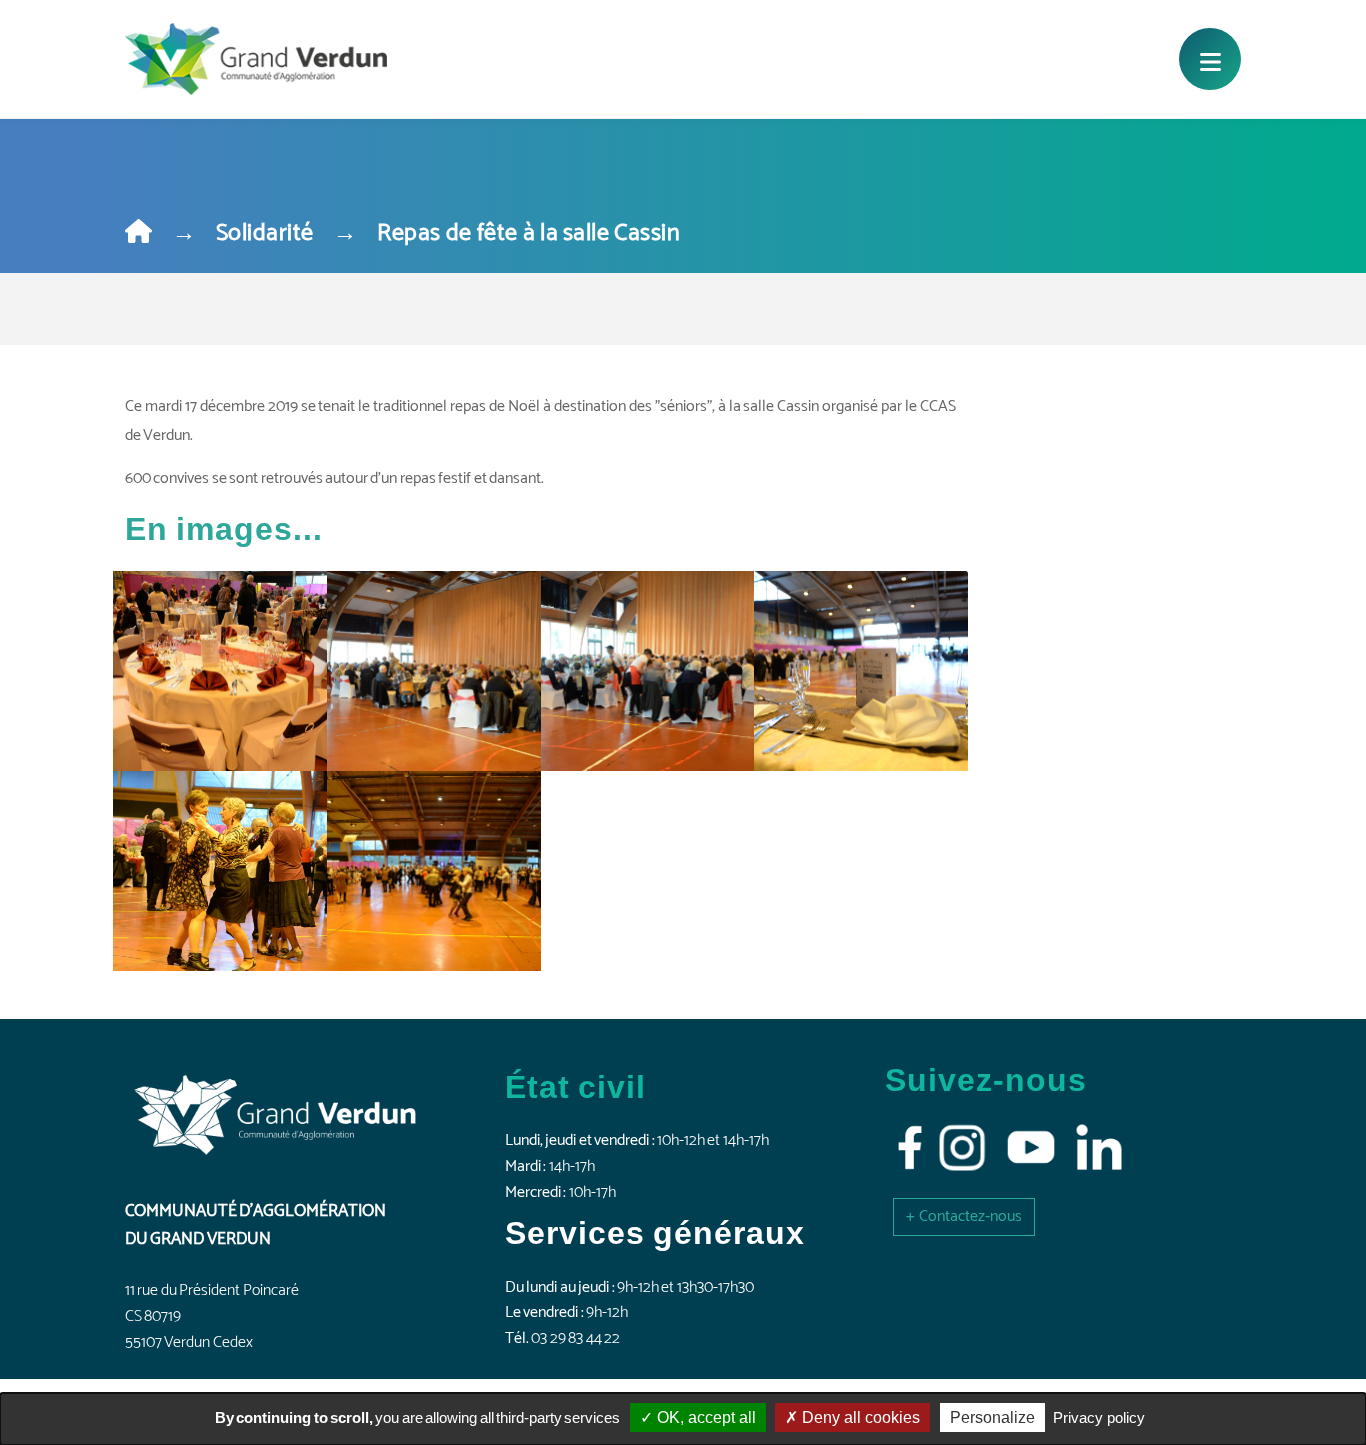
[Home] (138, 233)
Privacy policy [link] (1099, 1417)
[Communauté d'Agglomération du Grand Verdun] (256, 59)
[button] (964, 1216)
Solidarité (265, 233)
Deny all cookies (859, 1417)
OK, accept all (704, 1417)
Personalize (992, 1417)
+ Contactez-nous (964, 1216)
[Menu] (1210, 59)
